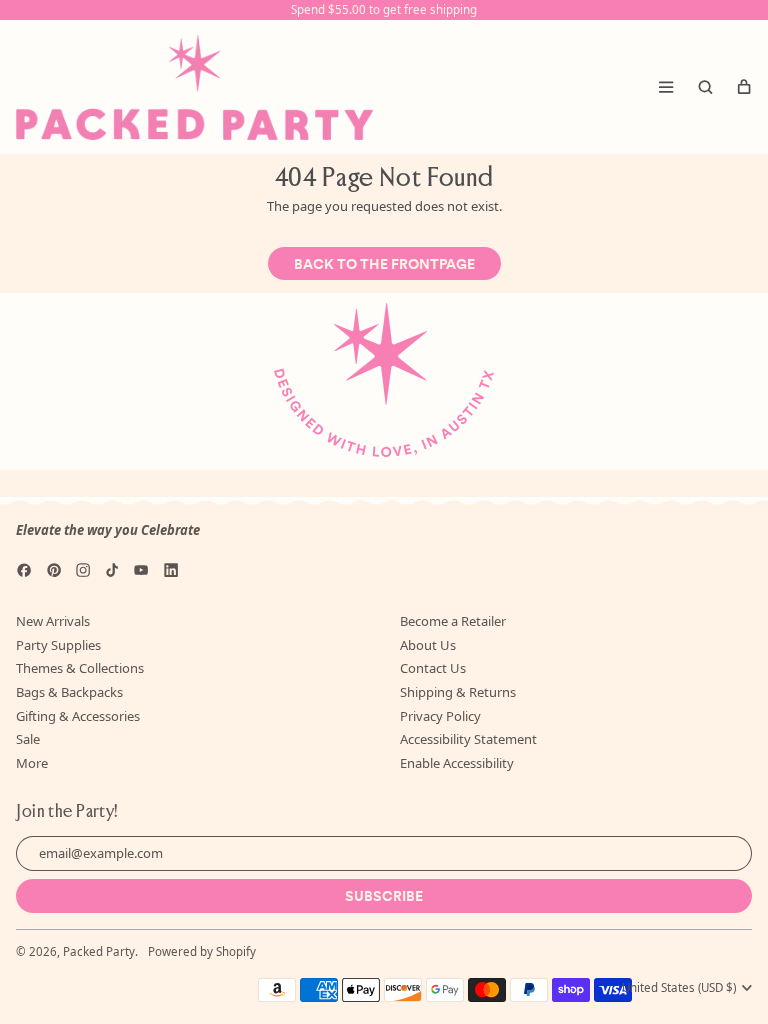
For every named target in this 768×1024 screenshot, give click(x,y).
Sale (28, 739)
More (32, 763)
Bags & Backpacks (69, 692)
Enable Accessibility (457, 763)
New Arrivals (53, 621)
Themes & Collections (80, 668)
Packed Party (99, 951)
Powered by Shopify (202, 951)
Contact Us (433, 668)
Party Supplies (58, 645)
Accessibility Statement (468, 739)
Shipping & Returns (458, 692)
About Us (428, 645)
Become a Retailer (453, 621)
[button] (705, 87)
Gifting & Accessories (78, 716)
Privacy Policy (440, 716)
